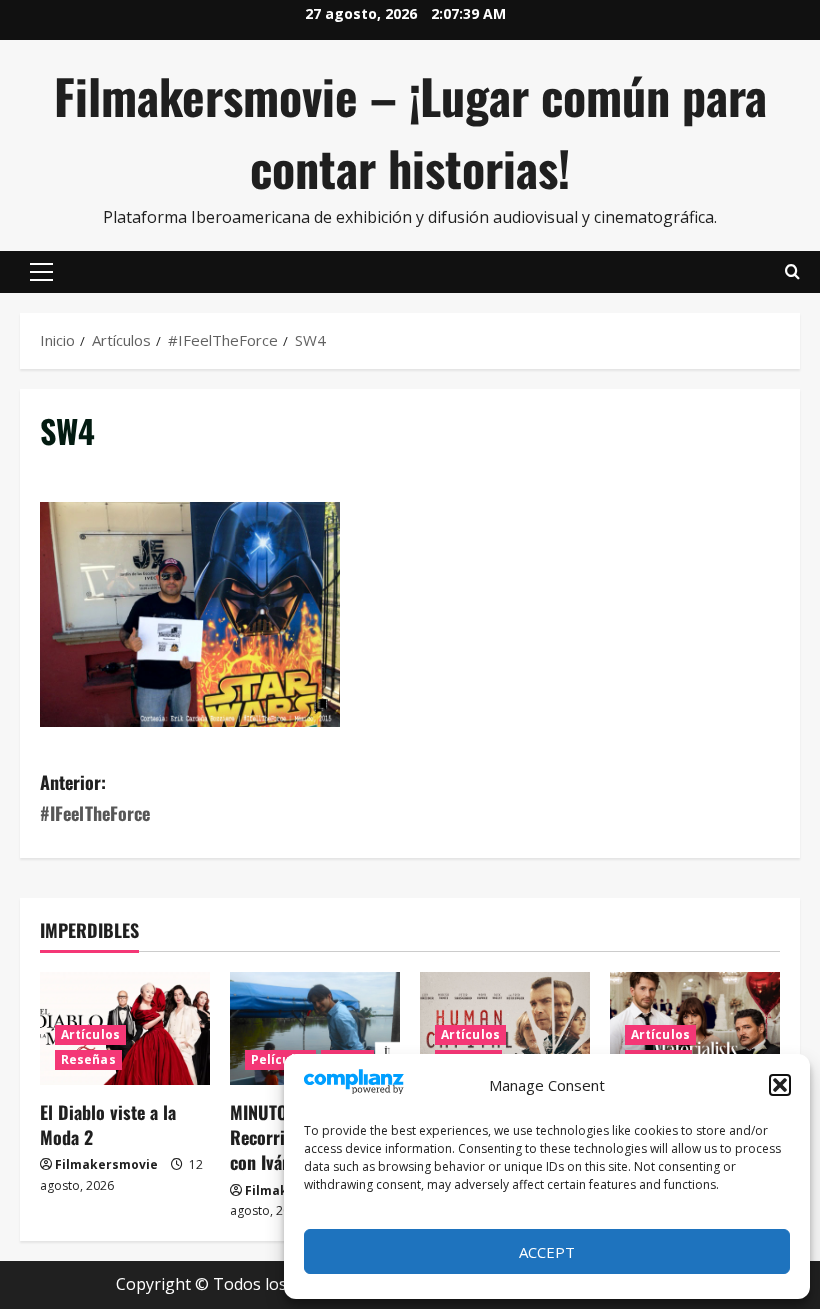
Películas (280, 1059)
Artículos (90, 1034)
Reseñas (88, 1059)
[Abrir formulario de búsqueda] (792, 272)
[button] (780, 1085)
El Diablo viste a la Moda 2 (108, 1124)
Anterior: (95, 797)
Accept (547, 1252)
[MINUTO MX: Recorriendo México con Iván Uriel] (315, 1028)
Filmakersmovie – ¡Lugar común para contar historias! (410, 131)
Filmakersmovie (106, 1164)
